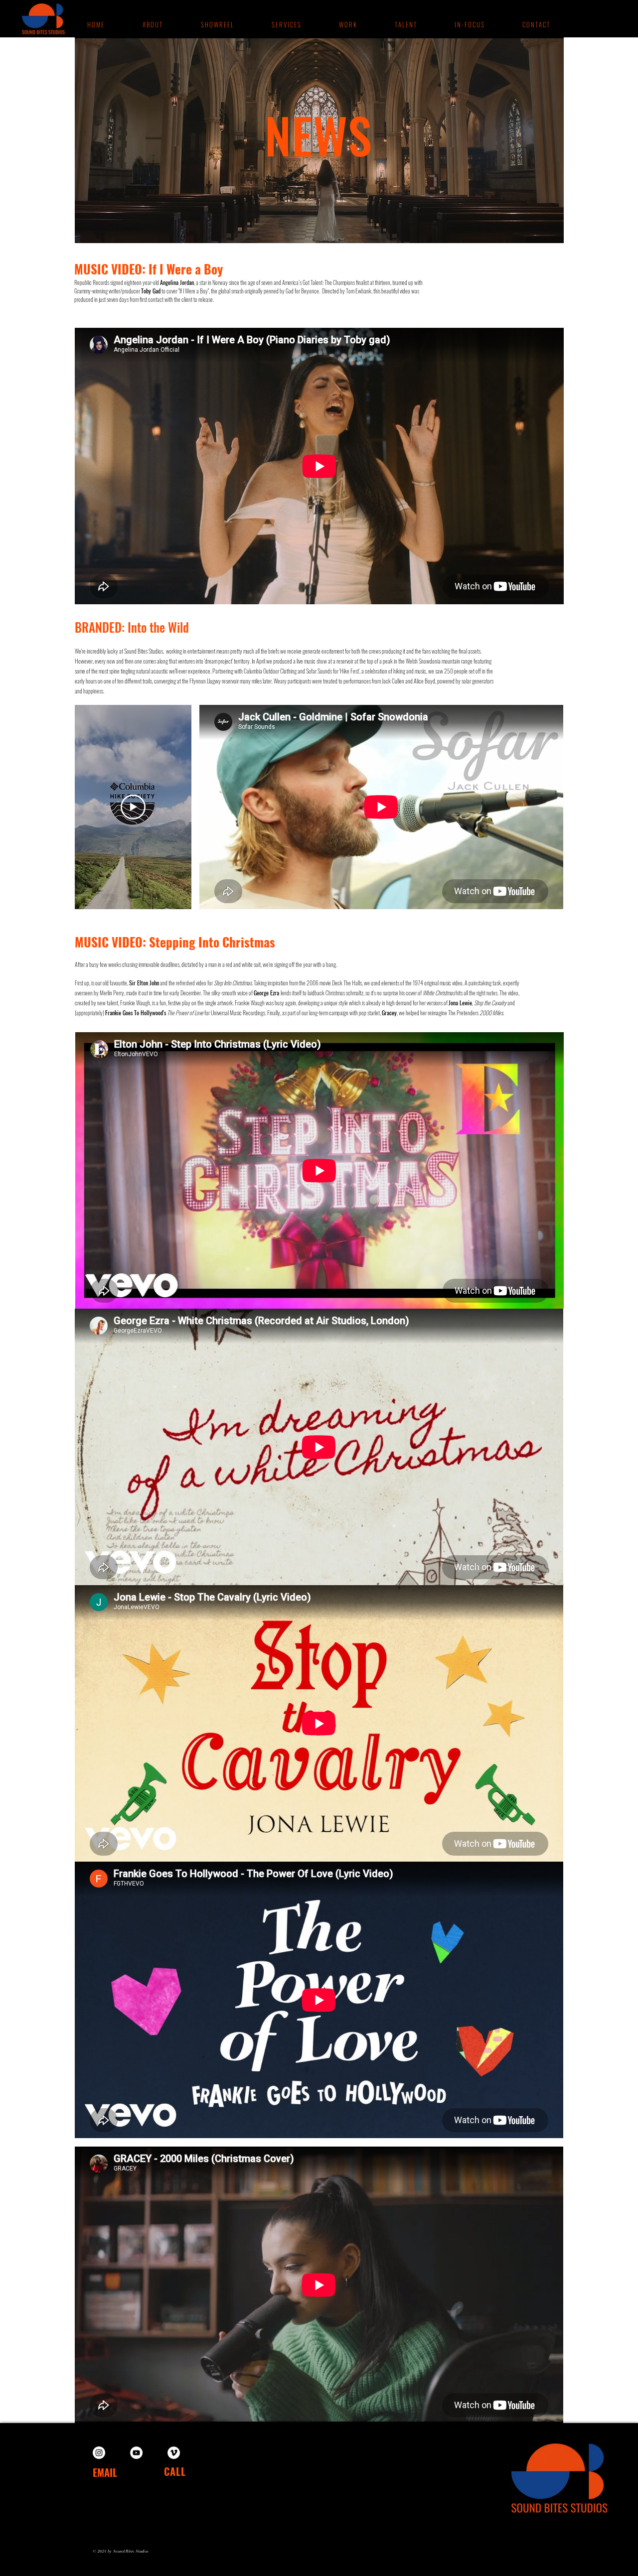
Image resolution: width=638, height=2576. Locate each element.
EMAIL (105, 2472)
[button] (347, 24)
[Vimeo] (174, 2453)
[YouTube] (136, 2453)
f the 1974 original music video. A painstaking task (452, 983)
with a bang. (324, 964)
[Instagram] (99, 2453)
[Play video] (133, 807)
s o (400, 983)
